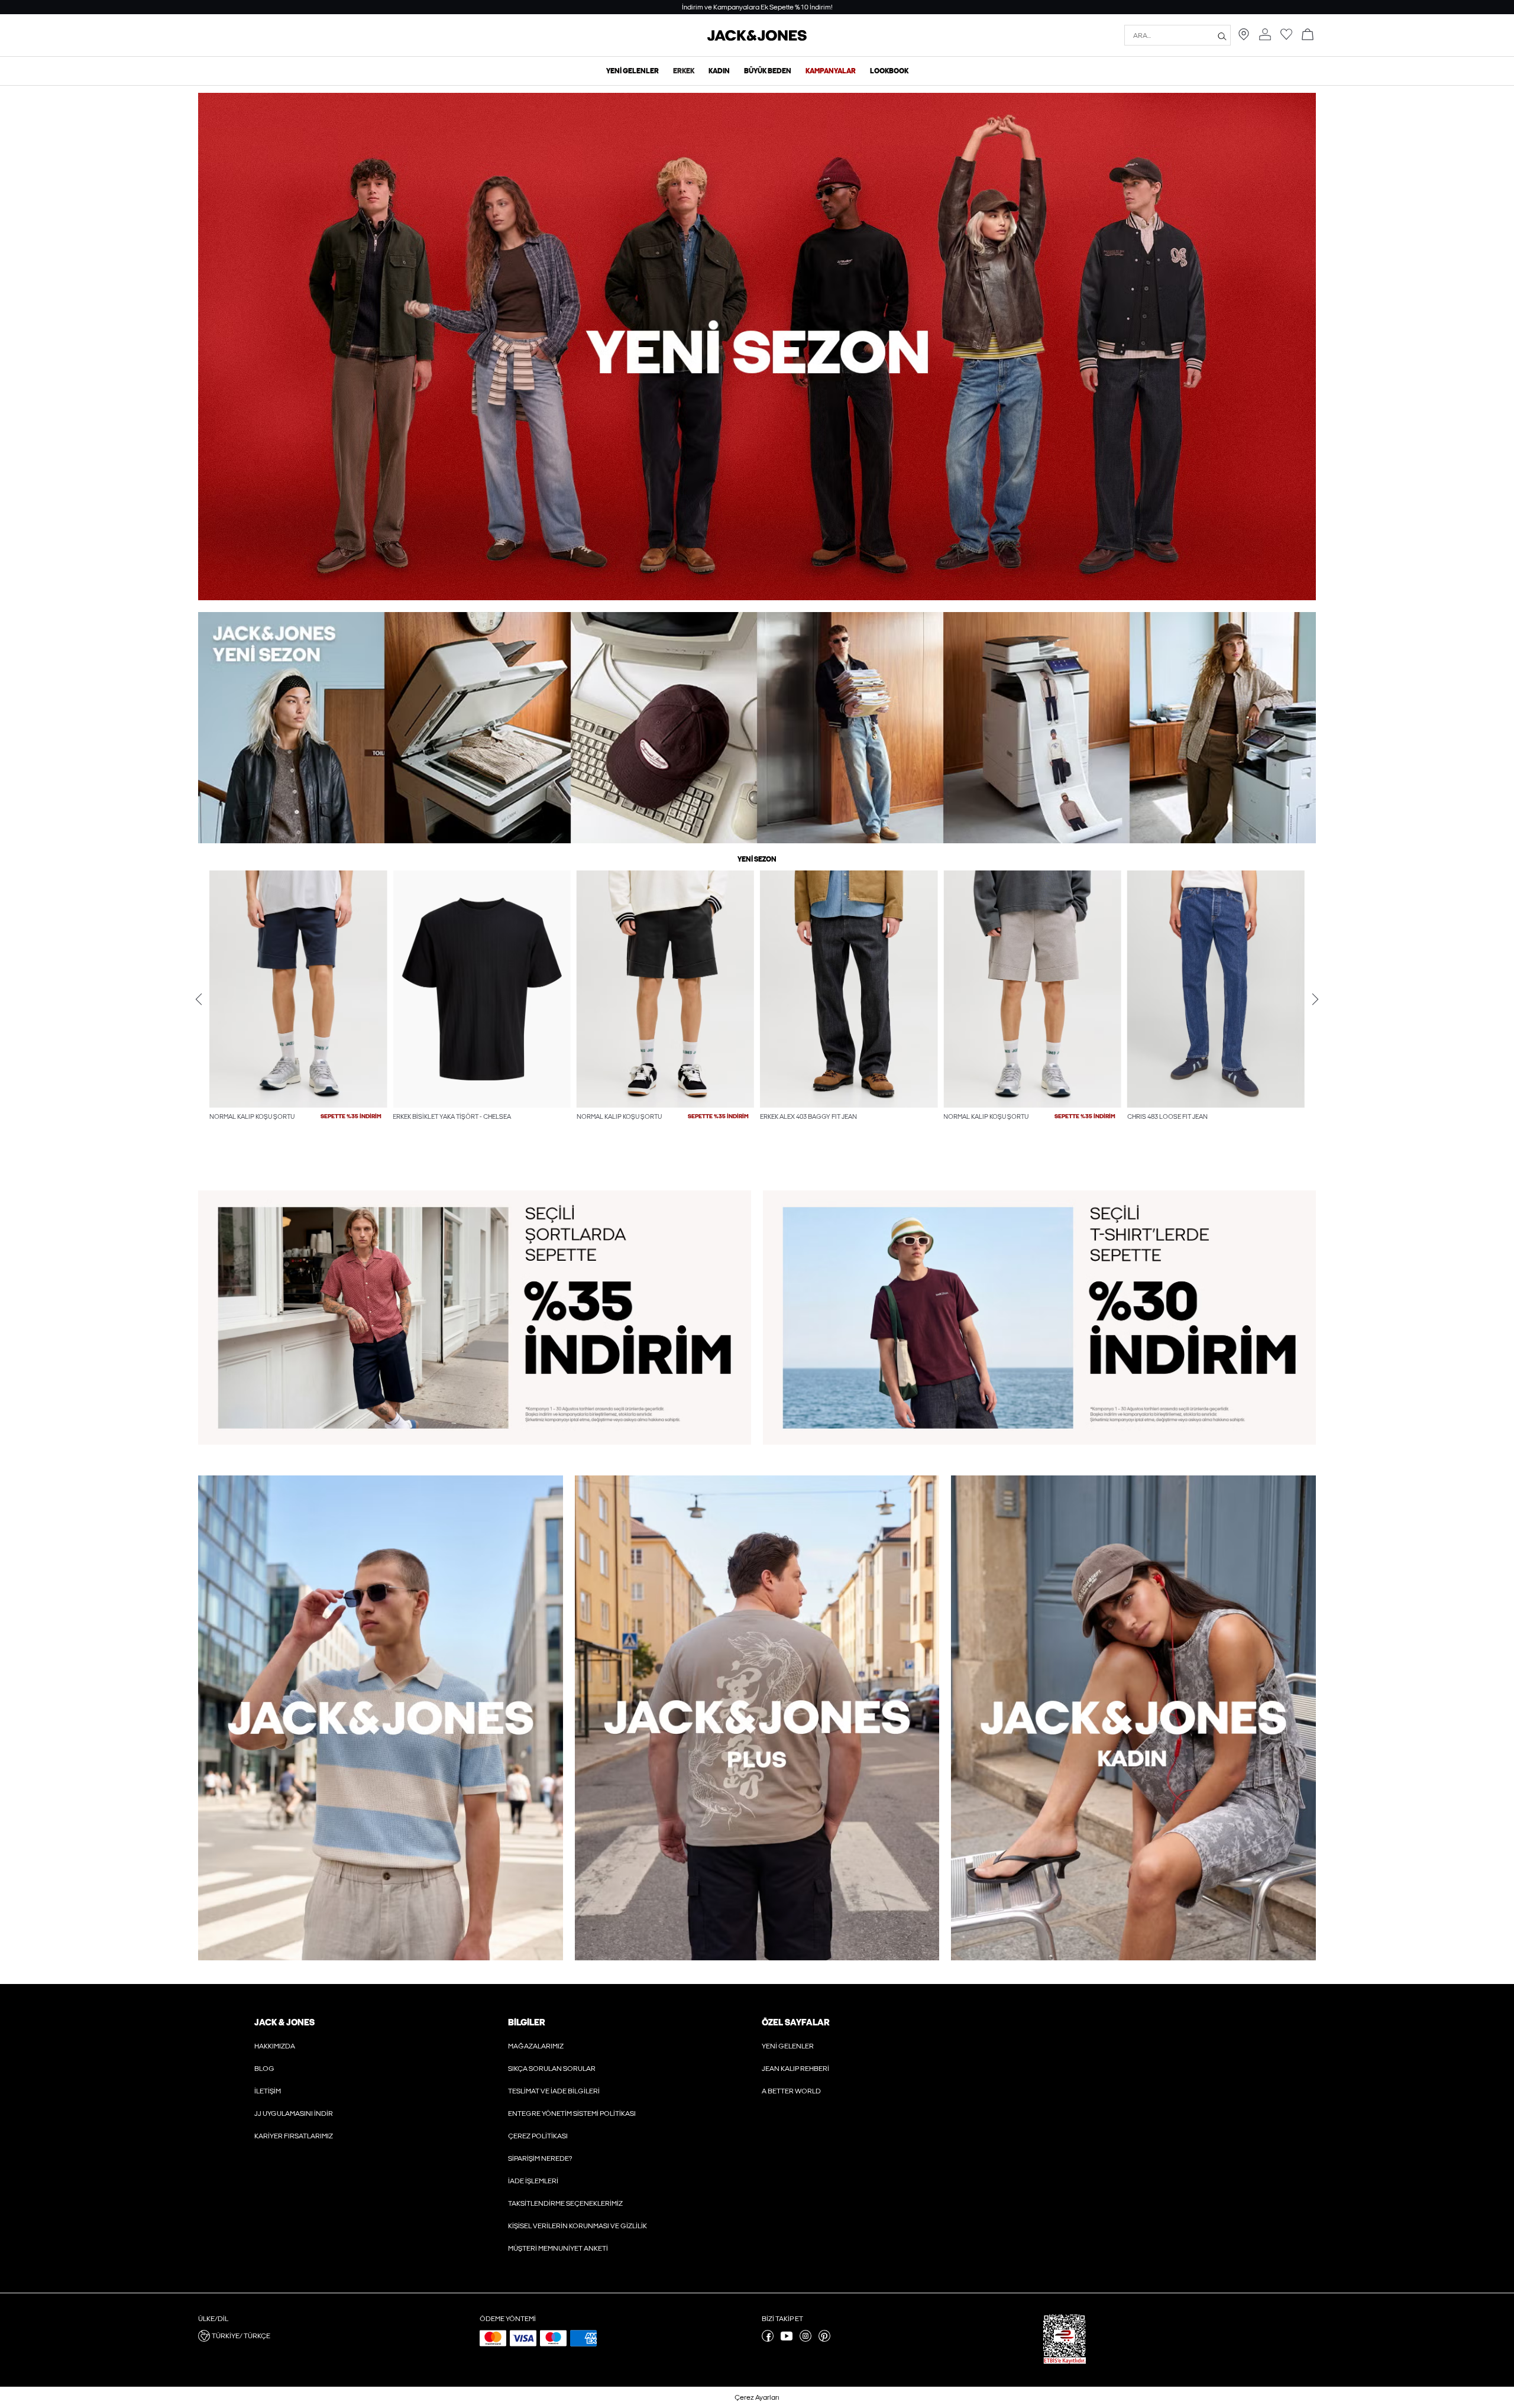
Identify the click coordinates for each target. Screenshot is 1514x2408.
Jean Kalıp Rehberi (795, 2069)
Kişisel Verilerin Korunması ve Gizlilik (578, 2226)
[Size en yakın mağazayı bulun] (1244, 38)
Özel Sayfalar (795, 2022)
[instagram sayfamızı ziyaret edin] (805, 2339)
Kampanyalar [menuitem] (831, 71)
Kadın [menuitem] (719, 71)
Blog (264, 2069)
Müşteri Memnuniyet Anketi (558, 2248)
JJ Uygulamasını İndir (294, 2114)
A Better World (791, 2091)
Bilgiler (526, 2022)
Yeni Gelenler (788, 2046)
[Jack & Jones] (757, 38)
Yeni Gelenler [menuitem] (633, 71)
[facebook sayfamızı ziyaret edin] (768, 2339)
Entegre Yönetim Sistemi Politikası (572, 2114)
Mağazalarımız (536, 2046)
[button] (298, 989)
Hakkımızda (275, 2046)
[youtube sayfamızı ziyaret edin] (787, 2339)
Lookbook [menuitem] (889, 71)
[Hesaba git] (1265, 35)
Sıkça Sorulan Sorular (552, 2069)
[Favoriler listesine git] (1286, 38)
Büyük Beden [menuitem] (768, 71)
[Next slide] (1315, 999)
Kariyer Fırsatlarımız (294, 2136)
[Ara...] (1222, 35)
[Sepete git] (1308, 35)
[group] (298, 1020)
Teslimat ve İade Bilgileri (554, 2091)
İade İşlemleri (533, 2181)
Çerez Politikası (538, 2136)
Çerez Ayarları (757, 2397)
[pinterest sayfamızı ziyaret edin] (824, 2339)
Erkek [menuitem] (684, 71)
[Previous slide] (199, 999)
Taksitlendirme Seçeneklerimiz (565, 2203)
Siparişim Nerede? (540, 2158)
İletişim (268, 2091)
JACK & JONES (284, 2022)
